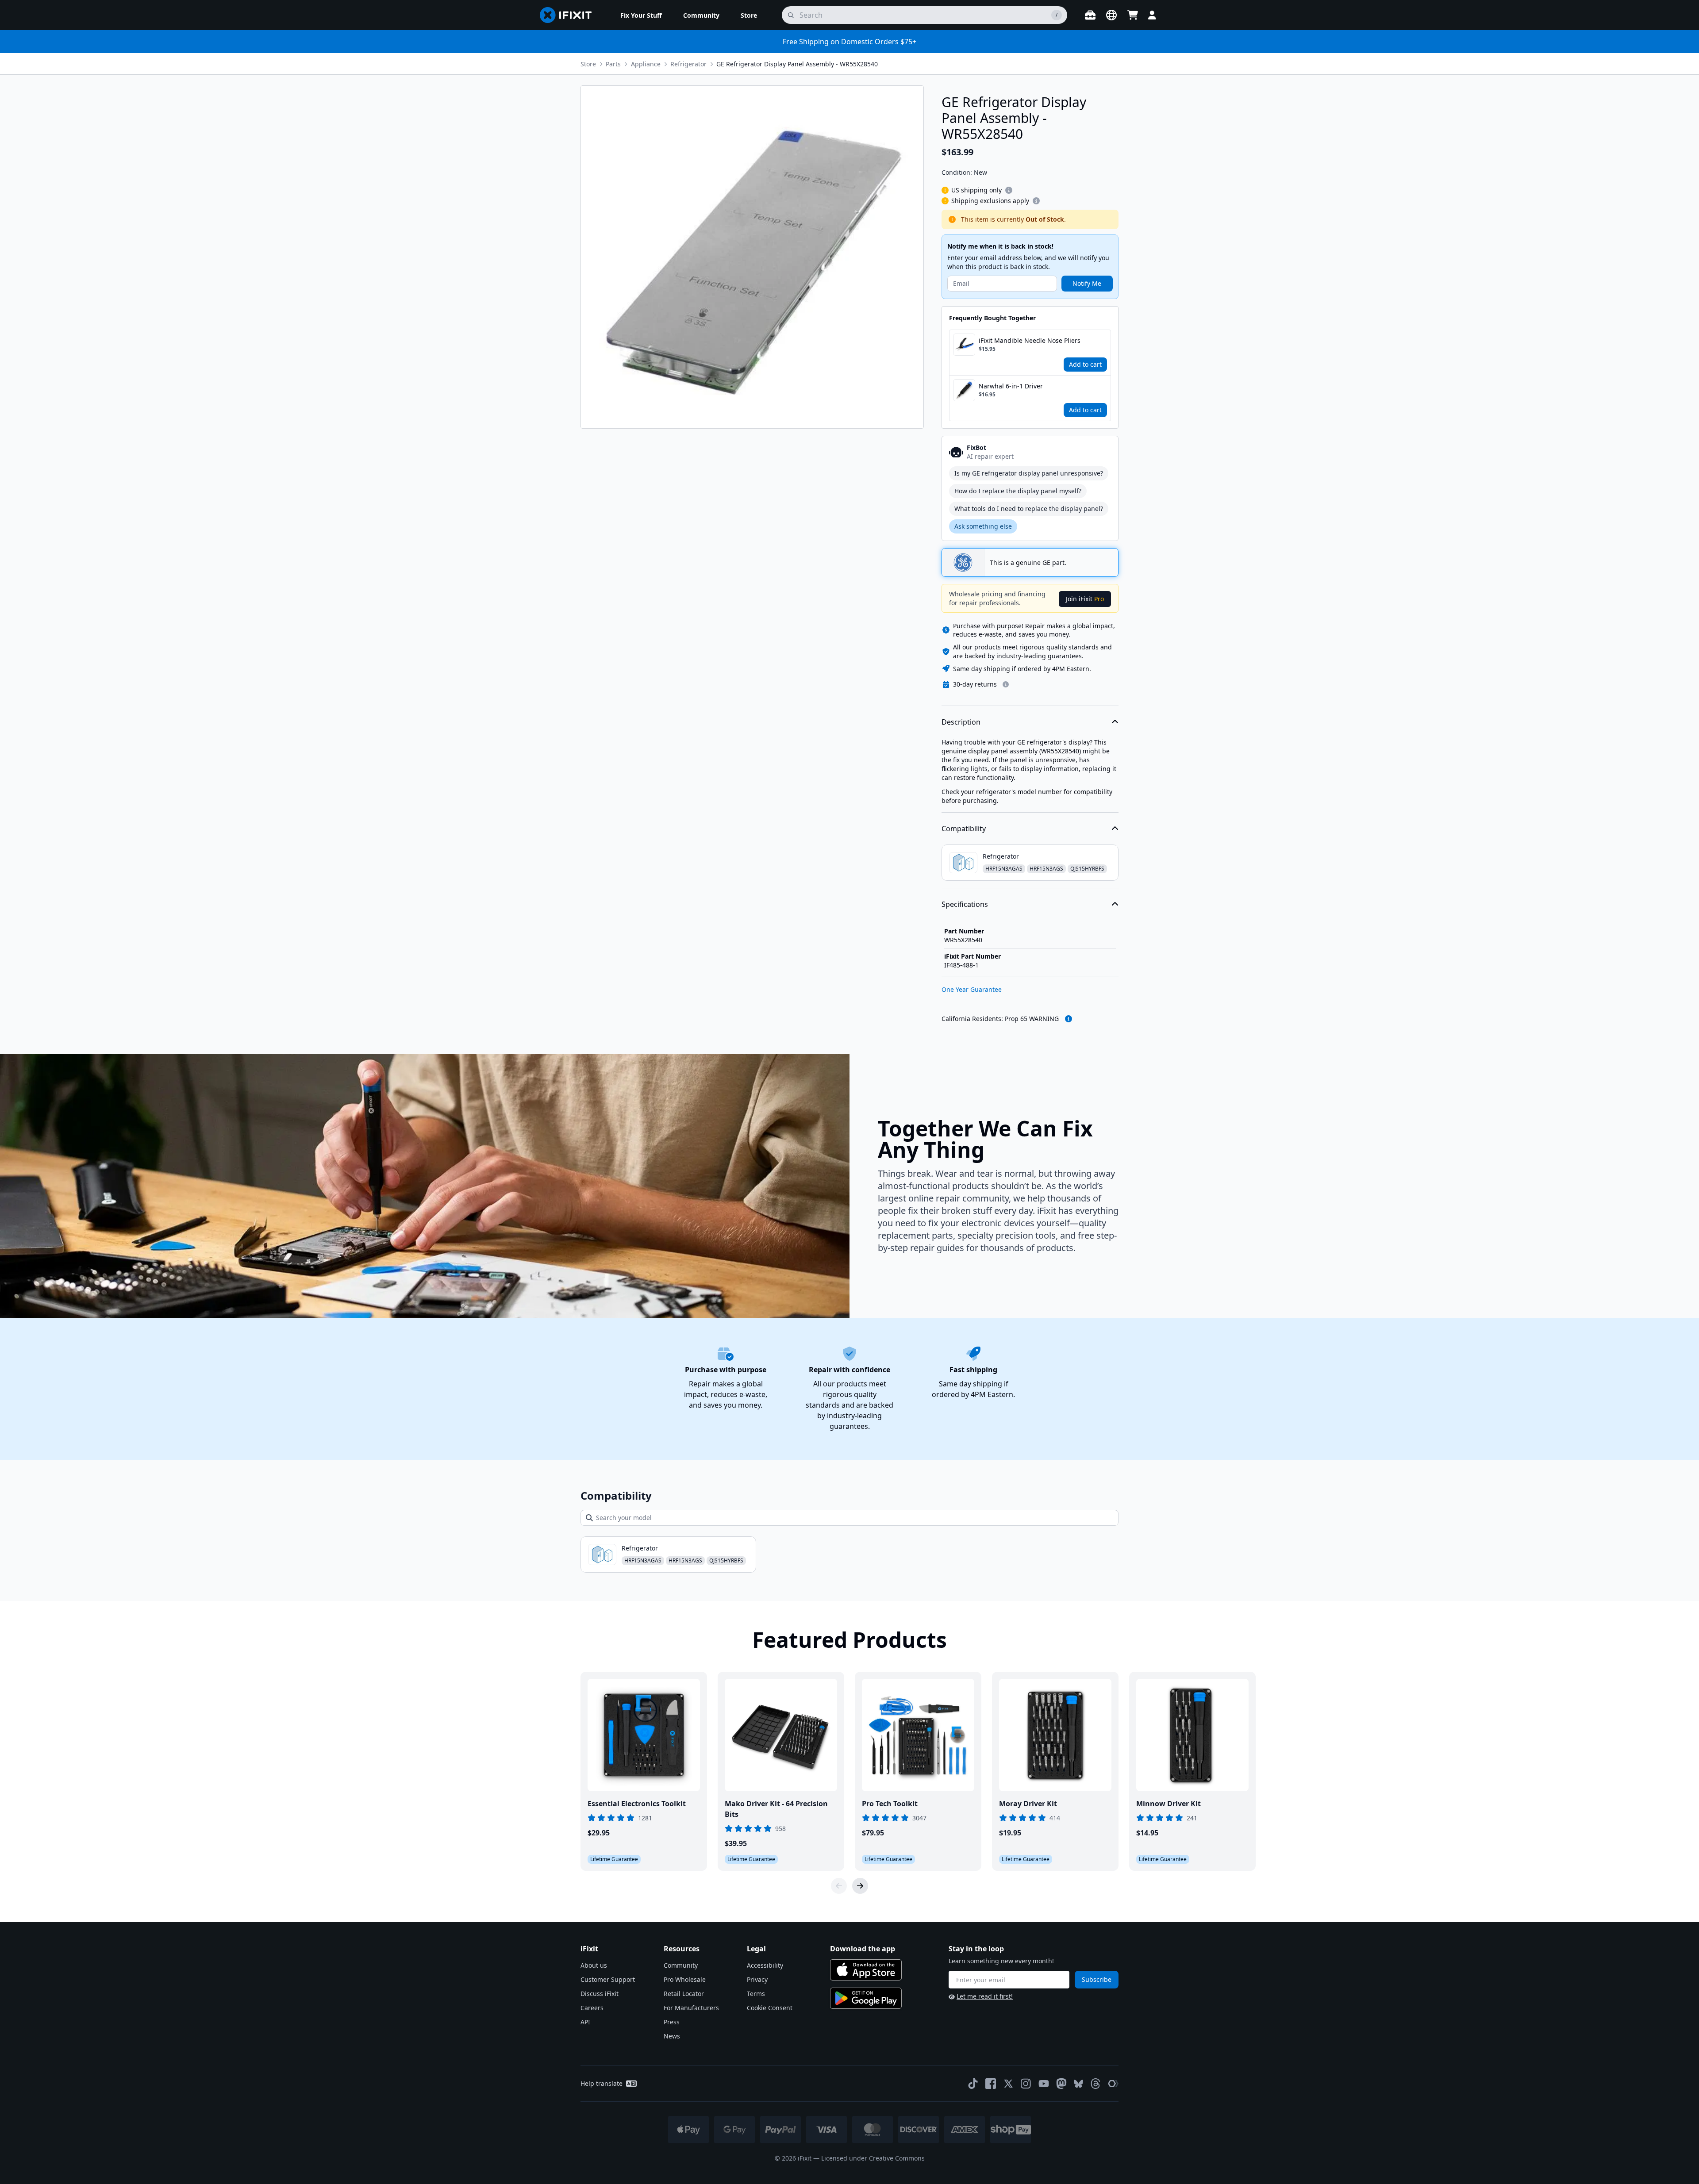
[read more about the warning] (1069, 1019)
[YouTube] (1044, 2084)
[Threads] (1096, 2084)
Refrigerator (688, 64)
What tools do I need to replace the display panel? (1029, 509)
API (585, 2022)
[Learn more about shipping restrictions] (1009, 190)
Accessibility (765, 1965)
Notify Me (1087, 283)
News (672, 2036)
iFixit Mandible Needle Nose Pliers (1030, 340)
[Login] (1152, 15)
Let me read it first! (985, 1996)
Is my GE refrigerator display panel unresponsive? (1029, 473)
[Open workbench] (1090, 15)
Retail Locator (684, 1994)
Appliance (646, 64)
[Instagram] (1026, 2084)
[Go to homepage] (569, 15)
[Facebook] (991, 2084)
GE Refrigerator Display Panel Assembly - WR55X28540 (797, 64)
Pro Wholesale (685, 1979)
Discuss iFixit (600, 1994)
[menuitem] (641, 15)
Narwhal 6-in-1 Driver (1011, 386)
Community (681, 1965)
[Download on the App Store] (866, 1970)
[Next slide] (860, 1886)
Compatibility (964, 829)
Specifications (965, 904)
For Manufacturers (691, 2008)
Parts (613, 64)
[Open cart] (1133, 15)
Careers (592, 2008)
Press (672, 2022)
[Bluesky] (1078, 2084)
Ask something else (983, 526)
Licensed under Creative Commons (873, 2158)
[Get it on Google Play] (866, 1998)
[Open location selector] (1111, 15)
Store (588, 64)
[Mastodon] (1061, 2084)
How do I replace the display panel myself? (1018, 491)
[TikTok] (973, 2084)
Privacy (757, 1979)
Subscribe (1097, 1979)
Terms (756, 1994)
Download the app (863, 1949)
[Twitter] (1008, 2084)
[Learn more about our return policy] (1006, 684)
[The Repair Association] (1113, 2084)
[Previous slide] (839, 1886)
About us (594, 1965)
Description (961, 722)
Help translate (602, 2083)
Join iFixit (1085, 599)
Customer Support (608, 1979)
